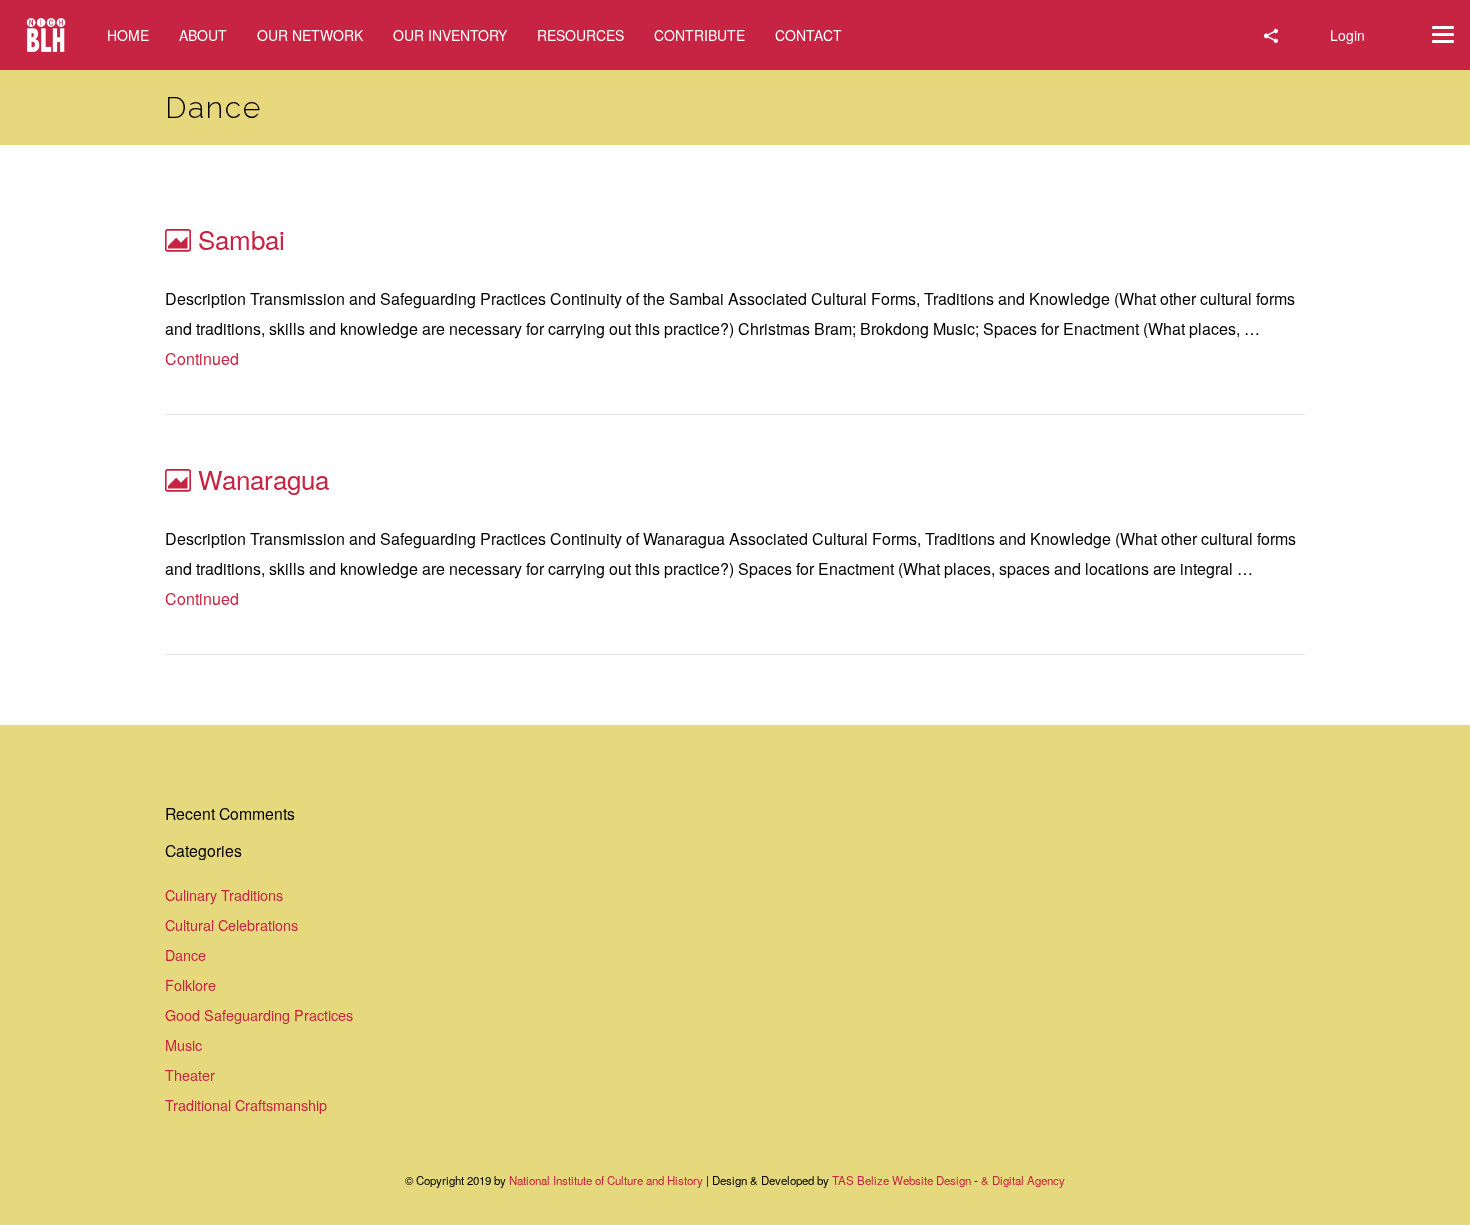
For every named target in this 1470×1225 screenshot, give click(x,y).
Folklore (190, 984)
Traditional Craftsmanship (246, 1104)
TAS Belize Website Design (901, 1180)
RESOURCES (580, 35)
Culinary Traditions (224, 894)
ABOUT (203, 35)
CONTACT (808, 35)
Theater (190, 1074)
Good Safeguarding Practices (259, 1014)
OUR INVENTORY (450, 35)
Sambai (241, 238)
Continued (202, 358)
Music (183, 1044)
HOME (128, 35)
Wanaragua (263, 478)
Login (1347, 35)
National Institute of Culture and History (607, 1180)
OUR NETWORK (310, 35)
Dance (185, 954)
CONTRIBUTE (699, 35)
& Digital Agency (1023, 1180)
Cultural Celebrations (231, 924)
